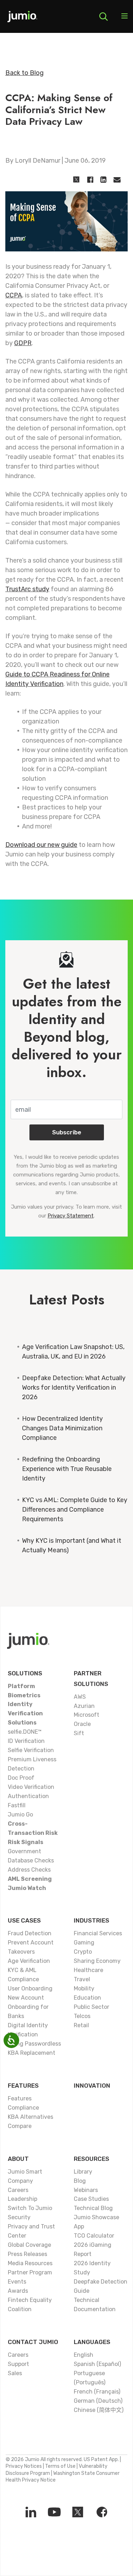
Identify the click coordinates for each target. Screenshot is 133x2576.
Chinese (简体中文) (99, 2410)
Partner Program (30, 2272)
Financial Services (98, 1933)
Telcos (82, 2016)
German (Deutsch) (98, 2401)
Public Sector (92, 2007)
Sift (79, 1733)
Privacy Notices (24, 2466)
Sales (15, 2373)
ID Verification (26, 1741)
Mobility (84, 1988)
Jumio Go (20, 1815)
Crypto (83, 1952)
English (84, 2355)
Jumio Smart (25, 2172)
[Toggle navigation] (124, 17)
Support (18, 2364)
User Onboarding (30, 1988)
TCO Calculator (94, 2236)
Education (87, 1998)
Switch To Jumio (30, 2208)
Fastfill (17, 1805)
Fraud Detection (30, 1933)
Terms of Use (60, 2466)
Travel (82, 1979)
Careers (18, 2190)
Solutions (25, 1673)
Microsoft (87, 1715)
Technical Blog (93, 2208)
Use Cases (24, 1920)
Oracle (82, 1724)
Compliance (23, 2108)
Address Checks (29, 1870)
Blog (80, 2181)
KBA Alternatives (31, 2117)
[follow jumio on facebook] (102, 2512)
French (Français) (97, 2392)
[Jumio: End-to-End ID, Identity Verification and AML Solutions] (22, 19)
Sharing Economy (97, 1961)
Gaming (84, 1943)
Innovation (92, 2086)
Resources (92, 2159)
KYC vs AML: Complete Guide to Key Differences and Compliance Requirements (75, 1510)
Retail (81, 2025)
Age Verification (29, 1961)
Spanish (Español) (97, 2364)
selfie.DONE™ (25, 1732)
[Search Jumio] (104, 17)
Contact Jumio (33, 2342)
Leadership (23, 2199)
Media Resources (30, 2263)
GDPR (23, 343)
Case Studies (91, 2199)
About (18, 2159)
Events (17, 2282)
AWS (80, 1697)
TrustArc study (27, 589)
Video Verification (31, 1787)
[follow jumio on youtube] (54, 2512)
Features (23, 2086)
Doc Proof (21, 1778)
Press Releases (27, 2254)
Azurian (84, 1706)
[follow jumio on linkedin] (31, 2512)
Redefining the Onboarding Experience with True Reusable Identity (67, 1469)
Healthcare (88, 1970)
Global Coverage (29, 2245)
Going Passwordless (34, 2044)
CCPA (14, 295)
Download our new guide (41, 845)
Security (19, 2217)
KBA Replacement (32, 2053)
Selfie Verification (31, 1750)
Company (20, 2181)
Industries (92, 1920)
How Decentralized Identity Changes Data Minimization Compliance (62, 1428)
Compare (20, 2126)
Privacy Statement (71, 1216)
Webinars (86, 2190)
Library (83, 2172)
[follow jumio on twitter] (78, 2512)
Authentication (28, 1796)
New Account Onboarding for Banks (28, 2007)
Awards (18, 2291)
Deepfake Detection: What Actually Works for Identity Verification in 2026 (74, 1388)
